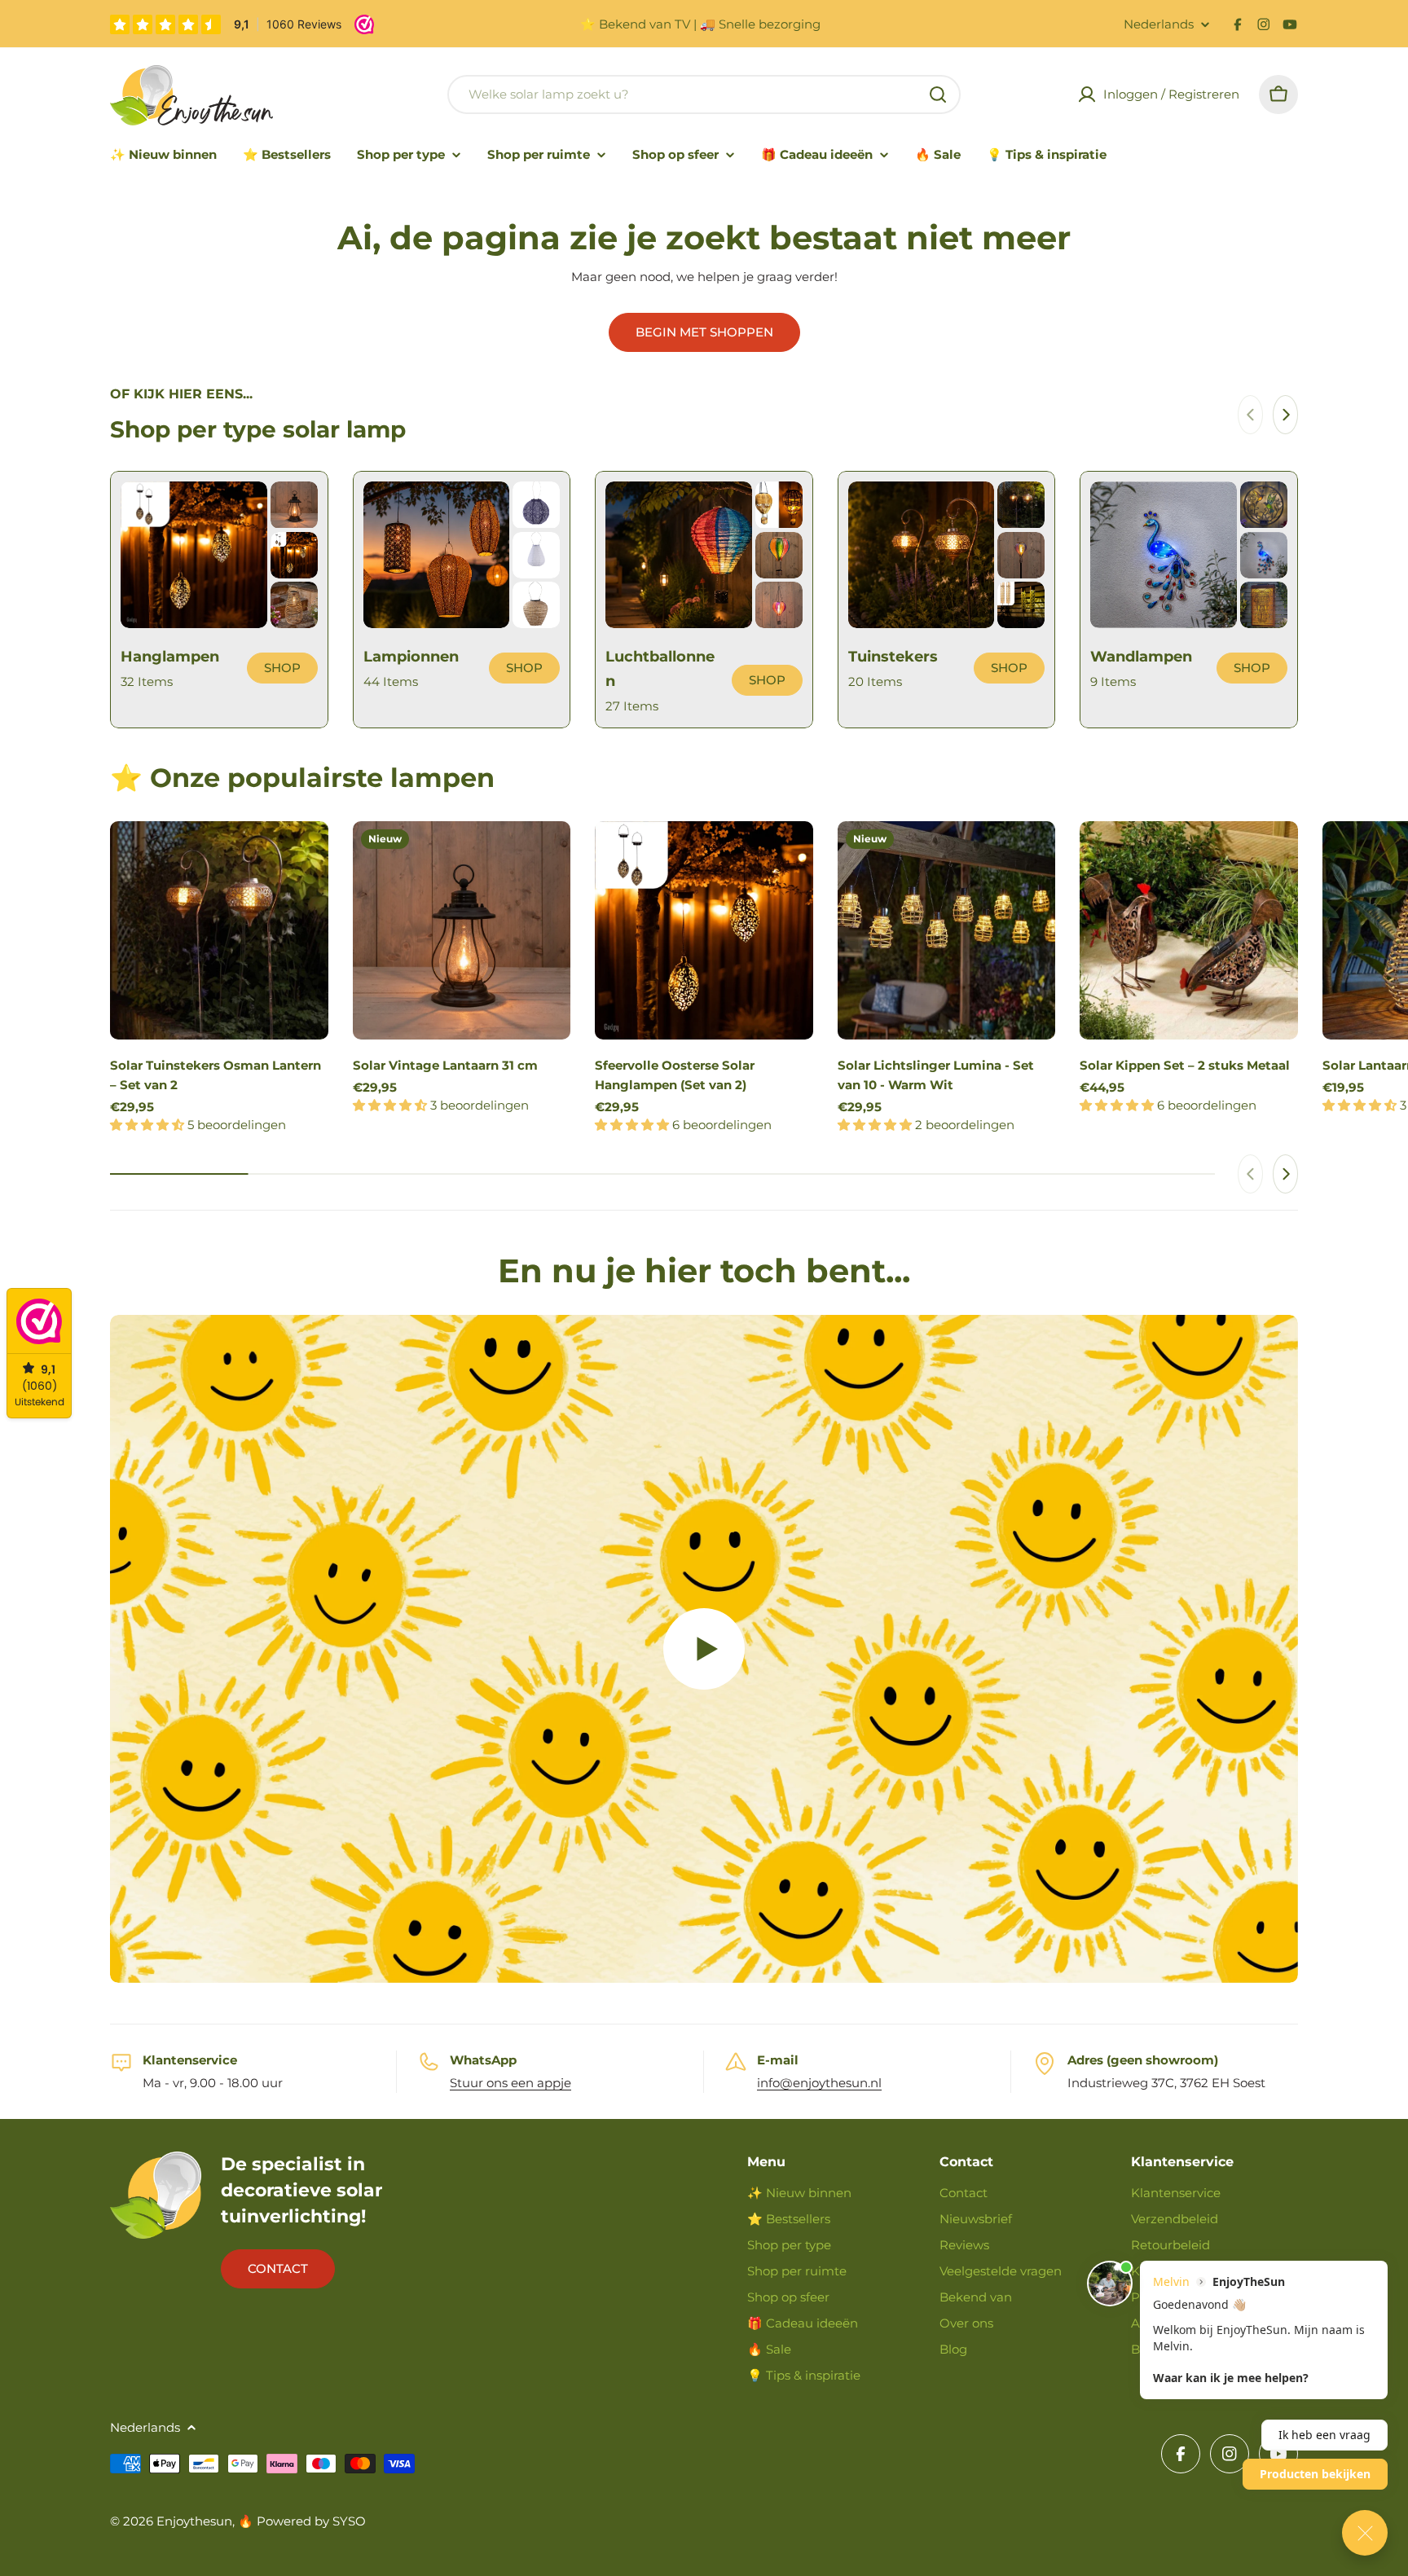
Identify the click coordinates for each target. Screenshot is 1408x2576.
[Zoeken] (938, 95)
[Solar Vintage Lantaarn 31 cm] (462, 930)
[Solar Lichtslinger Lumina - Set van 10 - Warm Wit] (947, 930)
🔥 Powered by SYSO (302, 2521)
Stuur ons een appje (510, 2083)
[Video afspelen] (704, 1649)
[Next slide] (1285, 415)
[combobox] (704, 95)
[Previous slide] (1250, 415)
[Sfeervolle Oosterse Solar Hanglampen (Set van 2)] (704, 930)
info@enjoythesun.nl (819, 2083)
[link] (294, 505)
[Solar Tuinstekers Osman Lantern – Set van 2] (219, 930)
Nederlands (1159, 24)
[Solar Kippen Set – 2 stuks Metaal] (1189, 930)
